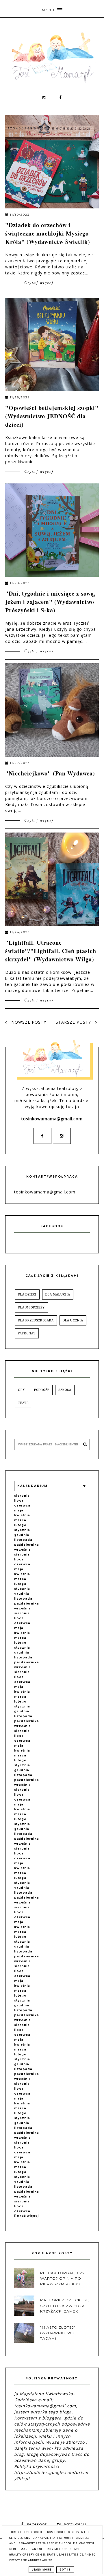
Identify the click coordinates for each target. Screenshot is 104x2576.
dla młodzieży (31, 1307)
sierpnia (22, 1496)
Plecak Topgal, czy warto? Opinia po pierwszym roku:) (62, 2278)
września (23, 1550)
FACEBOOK (37, 2525)
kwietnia (22, 1515)
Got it (65, 2570)
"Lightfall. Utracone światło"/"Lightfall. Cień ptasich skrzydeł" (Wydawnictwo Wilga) (51, 951)
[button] (52, 9)
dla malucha (58, 1294)
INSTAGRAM (75, 2525)
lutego (20, 1525)
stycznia (22, 1530)
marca (20, 1520)
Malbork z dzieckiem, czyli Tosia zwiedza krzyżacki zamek (65, 2305)
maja (19, 1510)
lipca (19, 1501)
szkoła (65, 1390)
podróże (42, 1390)
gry (22, 1390)
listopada (23, 1540)
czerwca (22, 1506)
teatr (23, 1403)
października (27, 1545)
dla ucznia (73, 1320)
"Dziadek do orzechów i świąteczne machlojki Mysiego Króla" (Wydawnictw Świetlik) (48, 233)
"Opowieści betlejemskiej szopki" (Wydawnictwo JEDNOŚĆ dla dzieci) (52, 416)
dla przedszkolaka (36, 1320)
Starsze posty (74, 1022)
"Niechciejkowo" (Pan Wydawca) (50, 773)
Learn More (41, 2570)
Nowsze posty (28, 1022)
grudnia (22, 1535)
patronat (27, 1333)
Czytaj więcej (38, 282)
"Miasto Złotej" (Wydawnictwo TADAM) (58, 2333)
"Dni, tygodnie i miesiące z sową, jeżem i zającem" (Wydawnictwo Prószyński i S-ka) (50, 602)
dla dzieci (27, 1294)
